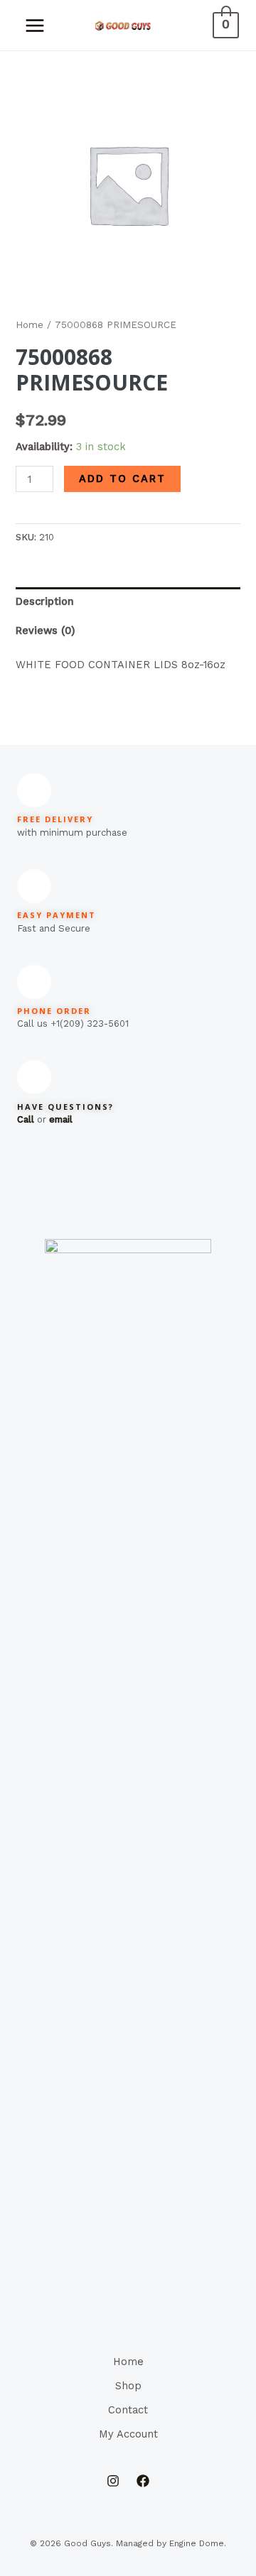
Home (30, 325)
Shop (128, 2386)
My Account (128, 2434)
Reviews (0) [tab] (45, 631)
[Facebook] (143, 2481)
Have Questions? (65, 1107)
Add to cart (122, 479)
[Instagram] (113, 2481)
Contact (128, 2410)
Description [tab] (45, 601)
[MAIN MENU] (35, 25)
